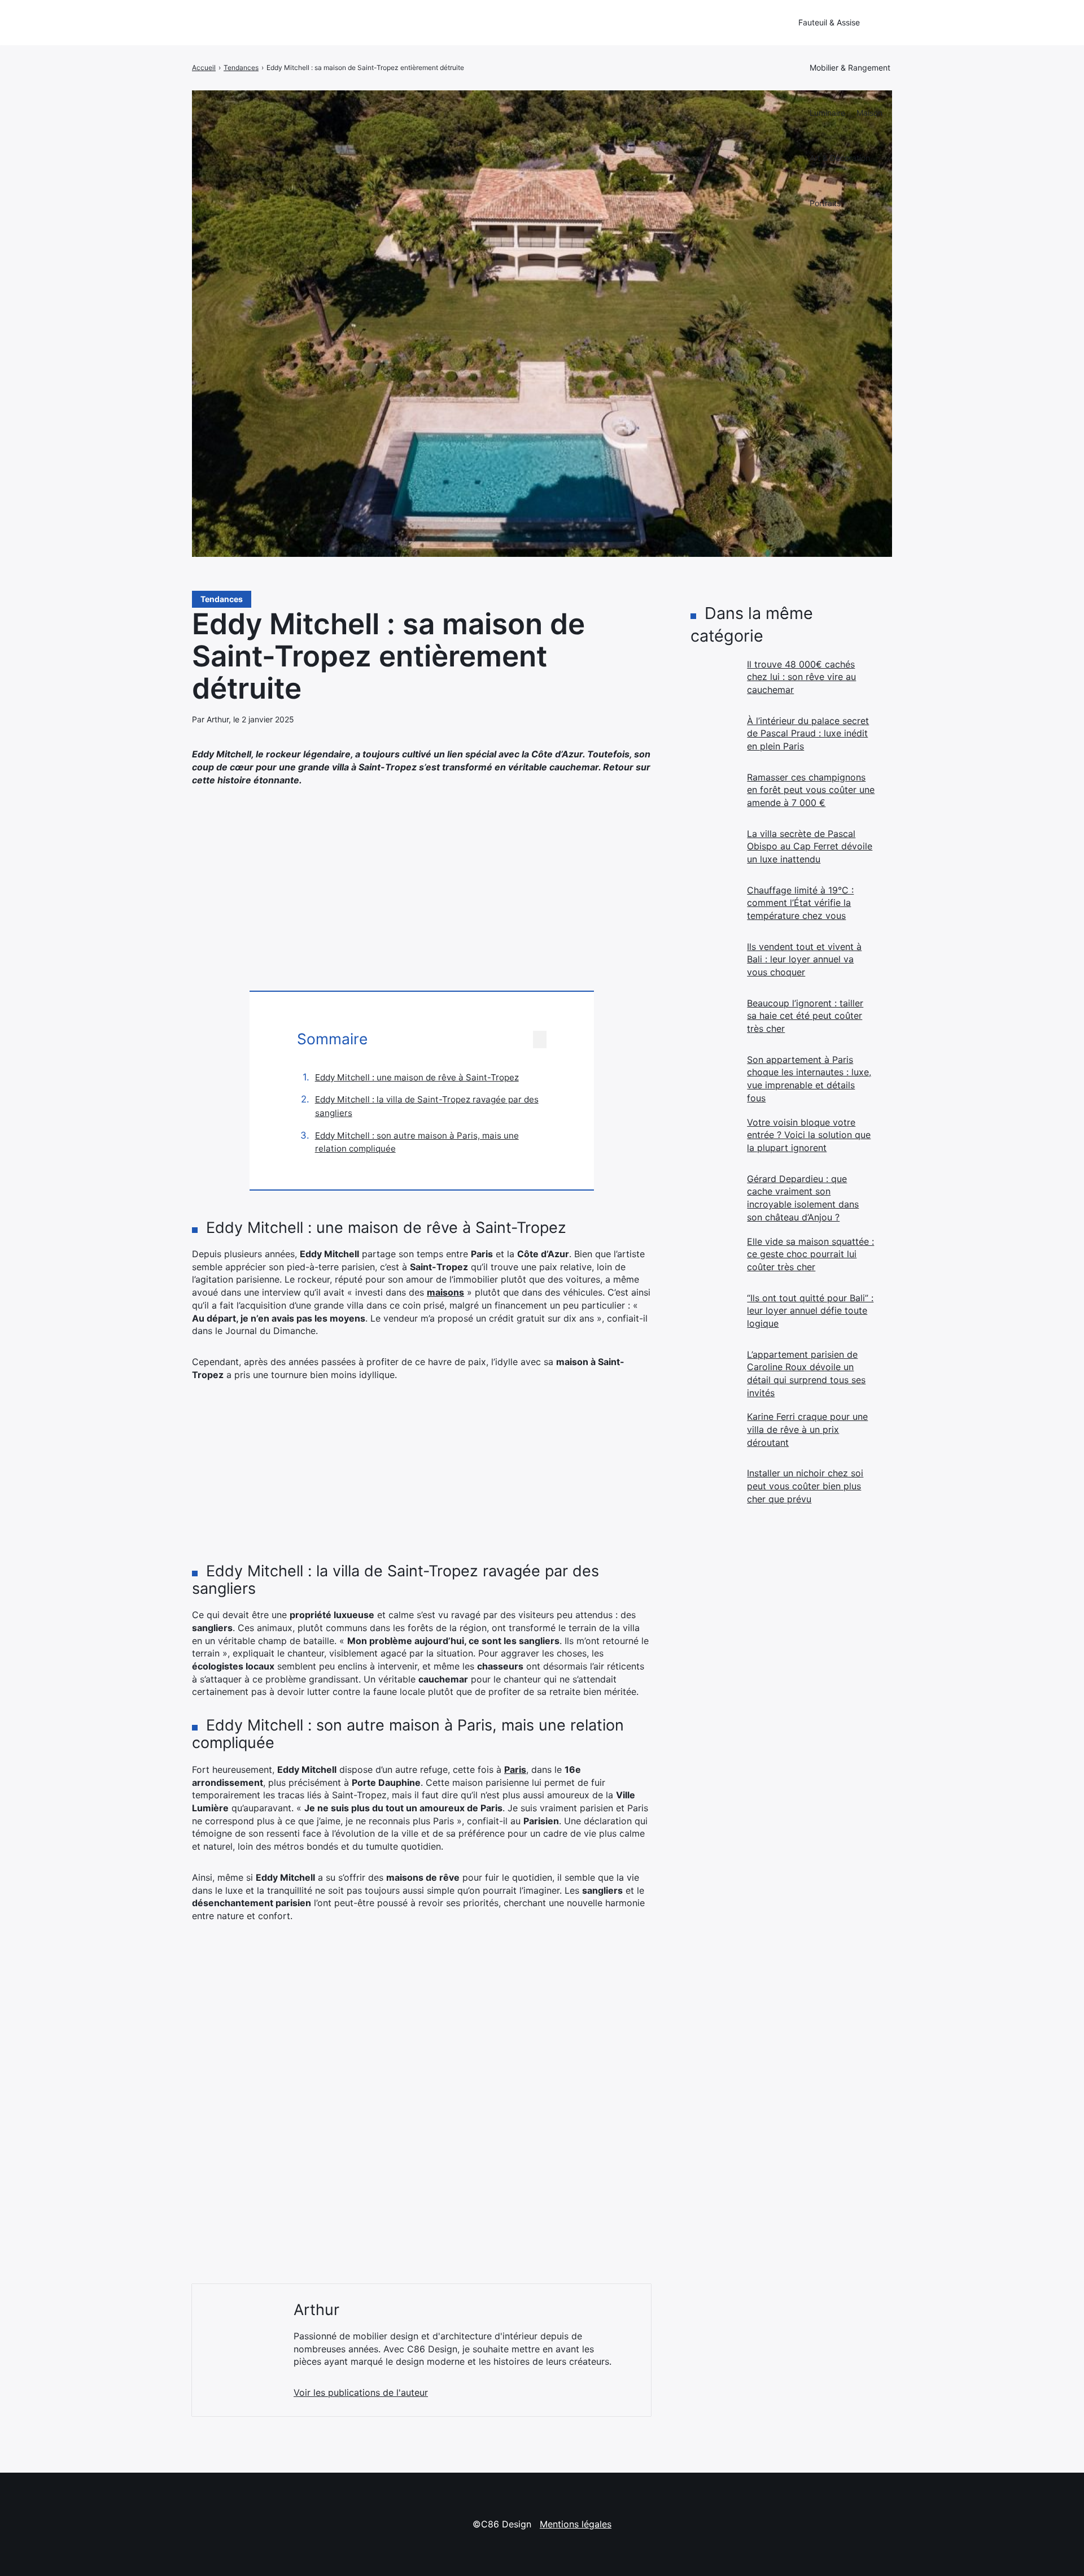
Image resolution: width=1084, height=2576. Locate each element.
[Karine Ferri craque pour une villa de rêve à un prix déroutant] (713, 1433)
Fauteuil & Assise (829, 22)
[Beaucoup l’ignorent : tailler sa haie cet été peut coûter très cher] (713, 1019)
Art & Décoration (840, 158)
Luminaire (827, 113)
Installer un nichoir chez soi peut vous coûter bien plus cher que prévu (805, 1486)
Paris (515, 1769)
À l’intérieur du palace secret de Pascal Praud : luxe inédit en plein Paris (808, 733)
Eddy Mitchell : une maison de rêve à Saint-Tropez (417, 1077)
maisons (445, 1292)
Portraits (825, 203)
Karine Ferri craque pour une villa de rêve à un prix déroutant (807, 1429)
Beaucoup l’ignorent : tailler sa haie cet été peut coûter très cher (805, 1016)
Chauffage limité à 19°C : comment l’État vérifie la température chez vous (800, 903)
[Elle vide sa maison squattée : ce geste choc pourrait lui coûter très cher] (713, 1258)
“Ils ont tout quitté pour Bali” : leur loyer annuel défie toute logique (810, 1311)
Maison (869, 113)
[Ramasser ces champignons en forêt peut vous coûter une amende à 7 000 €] (713, 794)
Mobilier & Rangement (850, 67)
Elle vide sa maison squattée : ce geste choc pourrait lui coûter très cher (810, 1254)
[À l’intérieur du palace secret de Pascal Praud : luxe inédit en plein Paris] (713, 737)
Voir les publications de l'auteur (361, 2392)
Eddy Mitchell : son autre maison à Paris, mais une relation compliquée (417, 1142)
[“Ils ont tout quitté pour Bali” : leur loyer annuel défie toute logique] (713, 1314)
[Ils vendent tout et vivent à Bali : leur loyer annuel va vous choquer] (713, 963)
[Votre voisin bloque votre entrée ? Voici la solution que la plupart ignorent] (713, 1139)
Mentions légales (576, 2524)
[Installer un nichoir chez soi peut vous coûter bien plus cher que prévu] (713, 1489)
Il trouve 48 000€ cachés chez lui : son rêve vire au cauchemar (801, 677)
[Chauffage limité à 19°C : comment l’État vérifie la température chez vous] (713, 906)
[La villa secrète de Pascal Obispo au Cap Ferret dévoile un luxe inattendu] (713, 850)
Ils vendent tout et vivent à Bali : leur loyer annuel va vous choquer (804, 959)
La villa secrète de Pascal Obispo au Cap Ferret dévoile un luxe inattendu (810, 846)
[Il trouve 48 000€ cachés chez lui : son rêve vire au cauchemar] (713, 681)
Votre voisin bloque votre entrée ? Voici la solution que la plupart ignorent (809, 1135)
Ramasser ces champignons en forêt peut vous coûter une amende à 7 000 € (811, 790)
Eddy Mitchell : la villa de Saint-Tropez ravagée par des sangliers (427, 1106)
